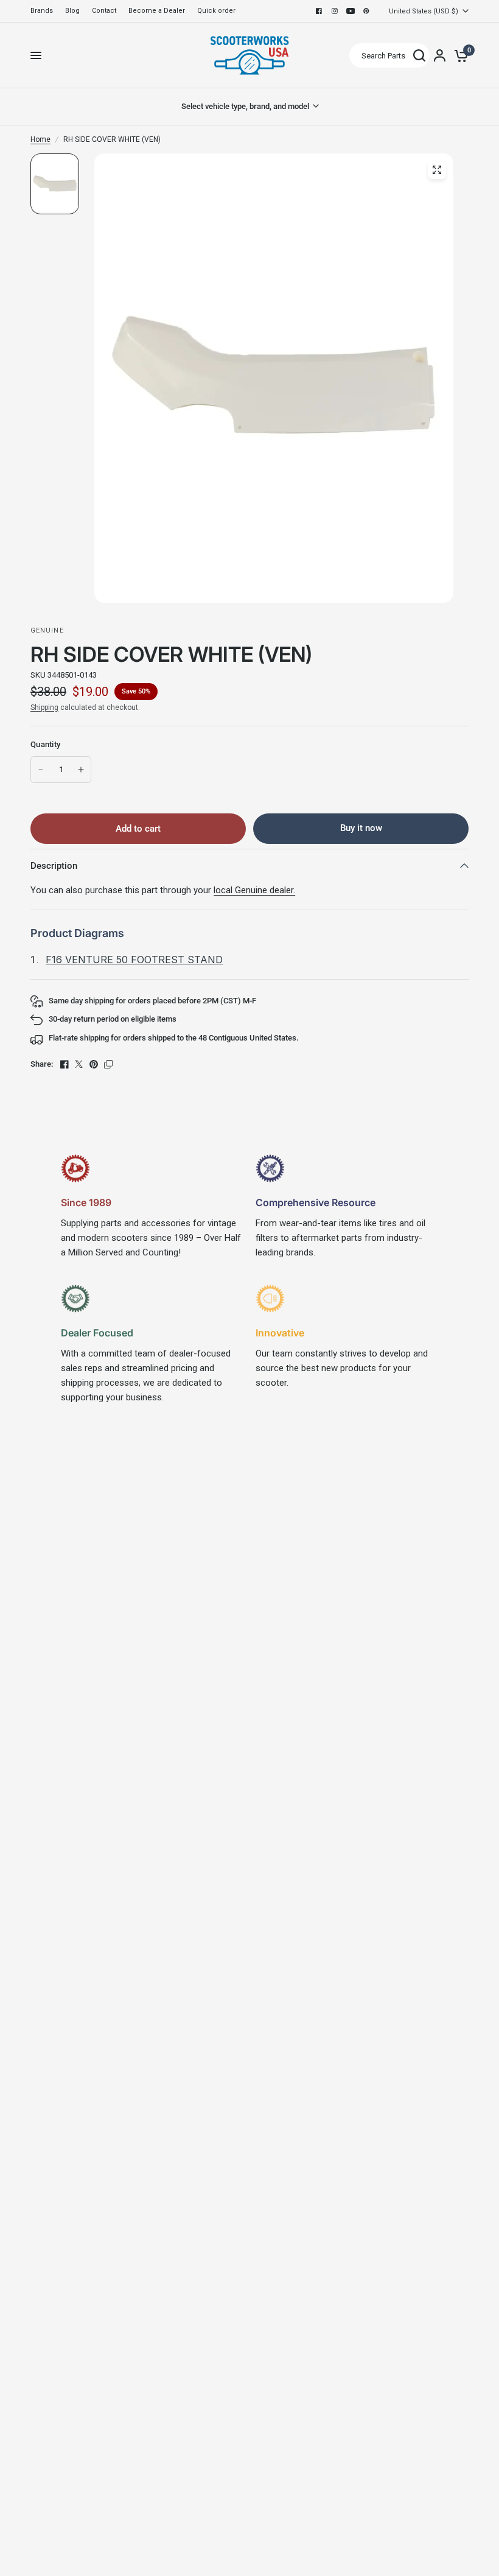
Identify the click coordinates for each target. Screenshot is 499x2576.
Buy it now (361, 828)
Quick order (216, 11)
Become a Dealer (157, 11)
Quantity (45, 744)
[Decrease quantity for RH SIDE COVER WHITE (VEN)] (41, 770)
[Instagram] (335, 11)
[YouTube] (351, 11)
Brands (42, 11)
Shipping (44, 707)
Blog (72, 11)
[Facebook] (319, 11)
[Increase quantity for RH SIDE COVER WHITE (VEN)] (81, 770)
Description (54, 866)
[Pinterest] (366, 11)
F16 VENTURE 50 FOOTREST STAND (134, 960)
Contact (104, 11)
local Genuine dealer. (254, 890)
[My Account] (440, 55)
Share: (42, 1064)
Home (40, 139)
